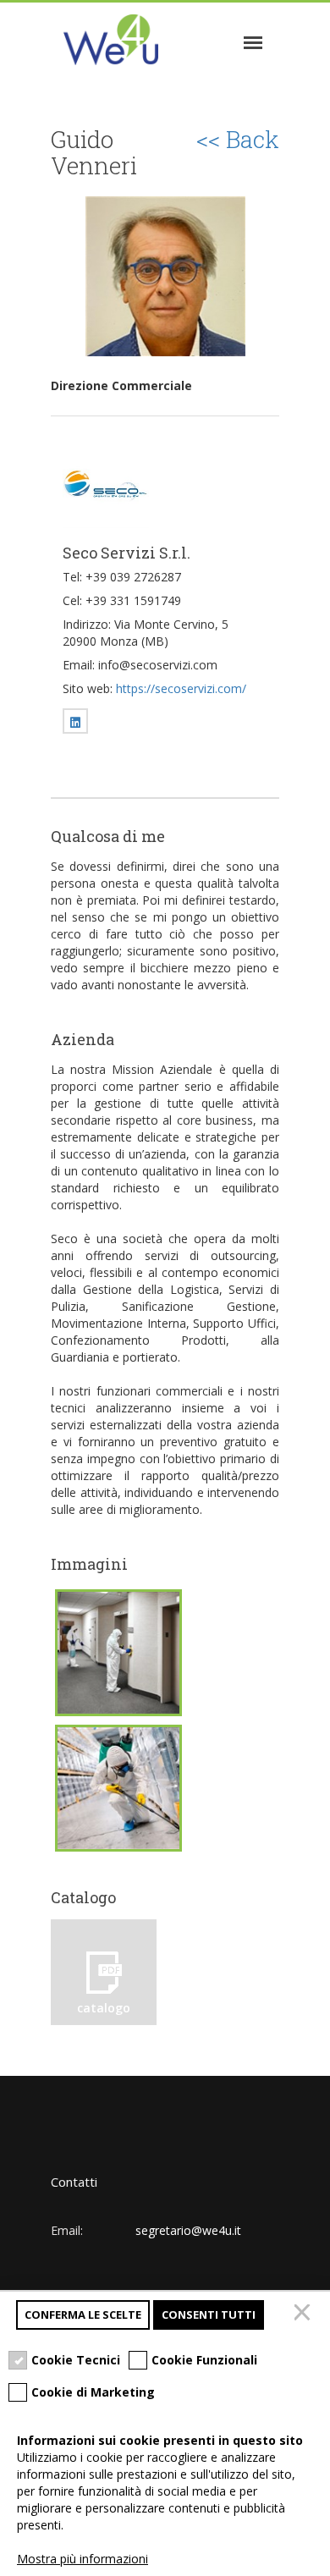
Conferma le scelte (83, 2315)
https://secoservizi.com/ (181, 688)
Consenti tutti (209, 2315)
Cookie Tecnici (76, 2360)
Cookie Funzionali (204, 2360)
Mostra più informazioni (82, 2559)
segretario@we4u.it (188, 2230)
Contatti (74, 2182)
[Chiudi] (305, 2315)
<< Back (238, 140)
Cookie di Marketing (93, 2392)
